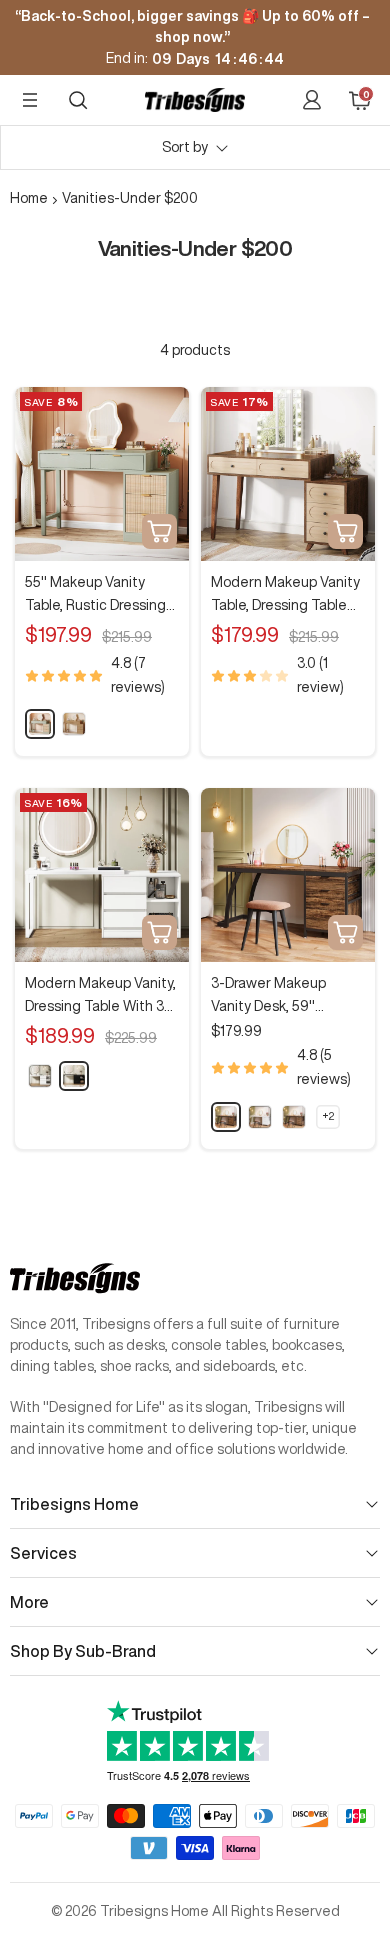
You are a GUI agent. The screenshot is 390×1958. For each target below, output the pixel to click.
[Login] (312, 100)
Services (43, 1553)
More (29, 1602)
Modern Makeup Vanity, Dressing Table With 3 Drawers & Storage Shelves (100, 996)
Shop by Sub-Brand (83, 1651)
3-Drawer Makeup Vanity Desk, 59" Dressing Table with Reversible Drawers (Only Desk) (274, 996)
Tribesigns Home (74, 1504)
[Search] (78, 100)
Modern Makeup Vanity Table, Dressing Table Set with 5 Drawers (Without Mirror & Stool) (285, 595)
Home (29, 198)
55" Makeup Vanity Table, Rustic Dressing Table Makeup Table (95, 595)
